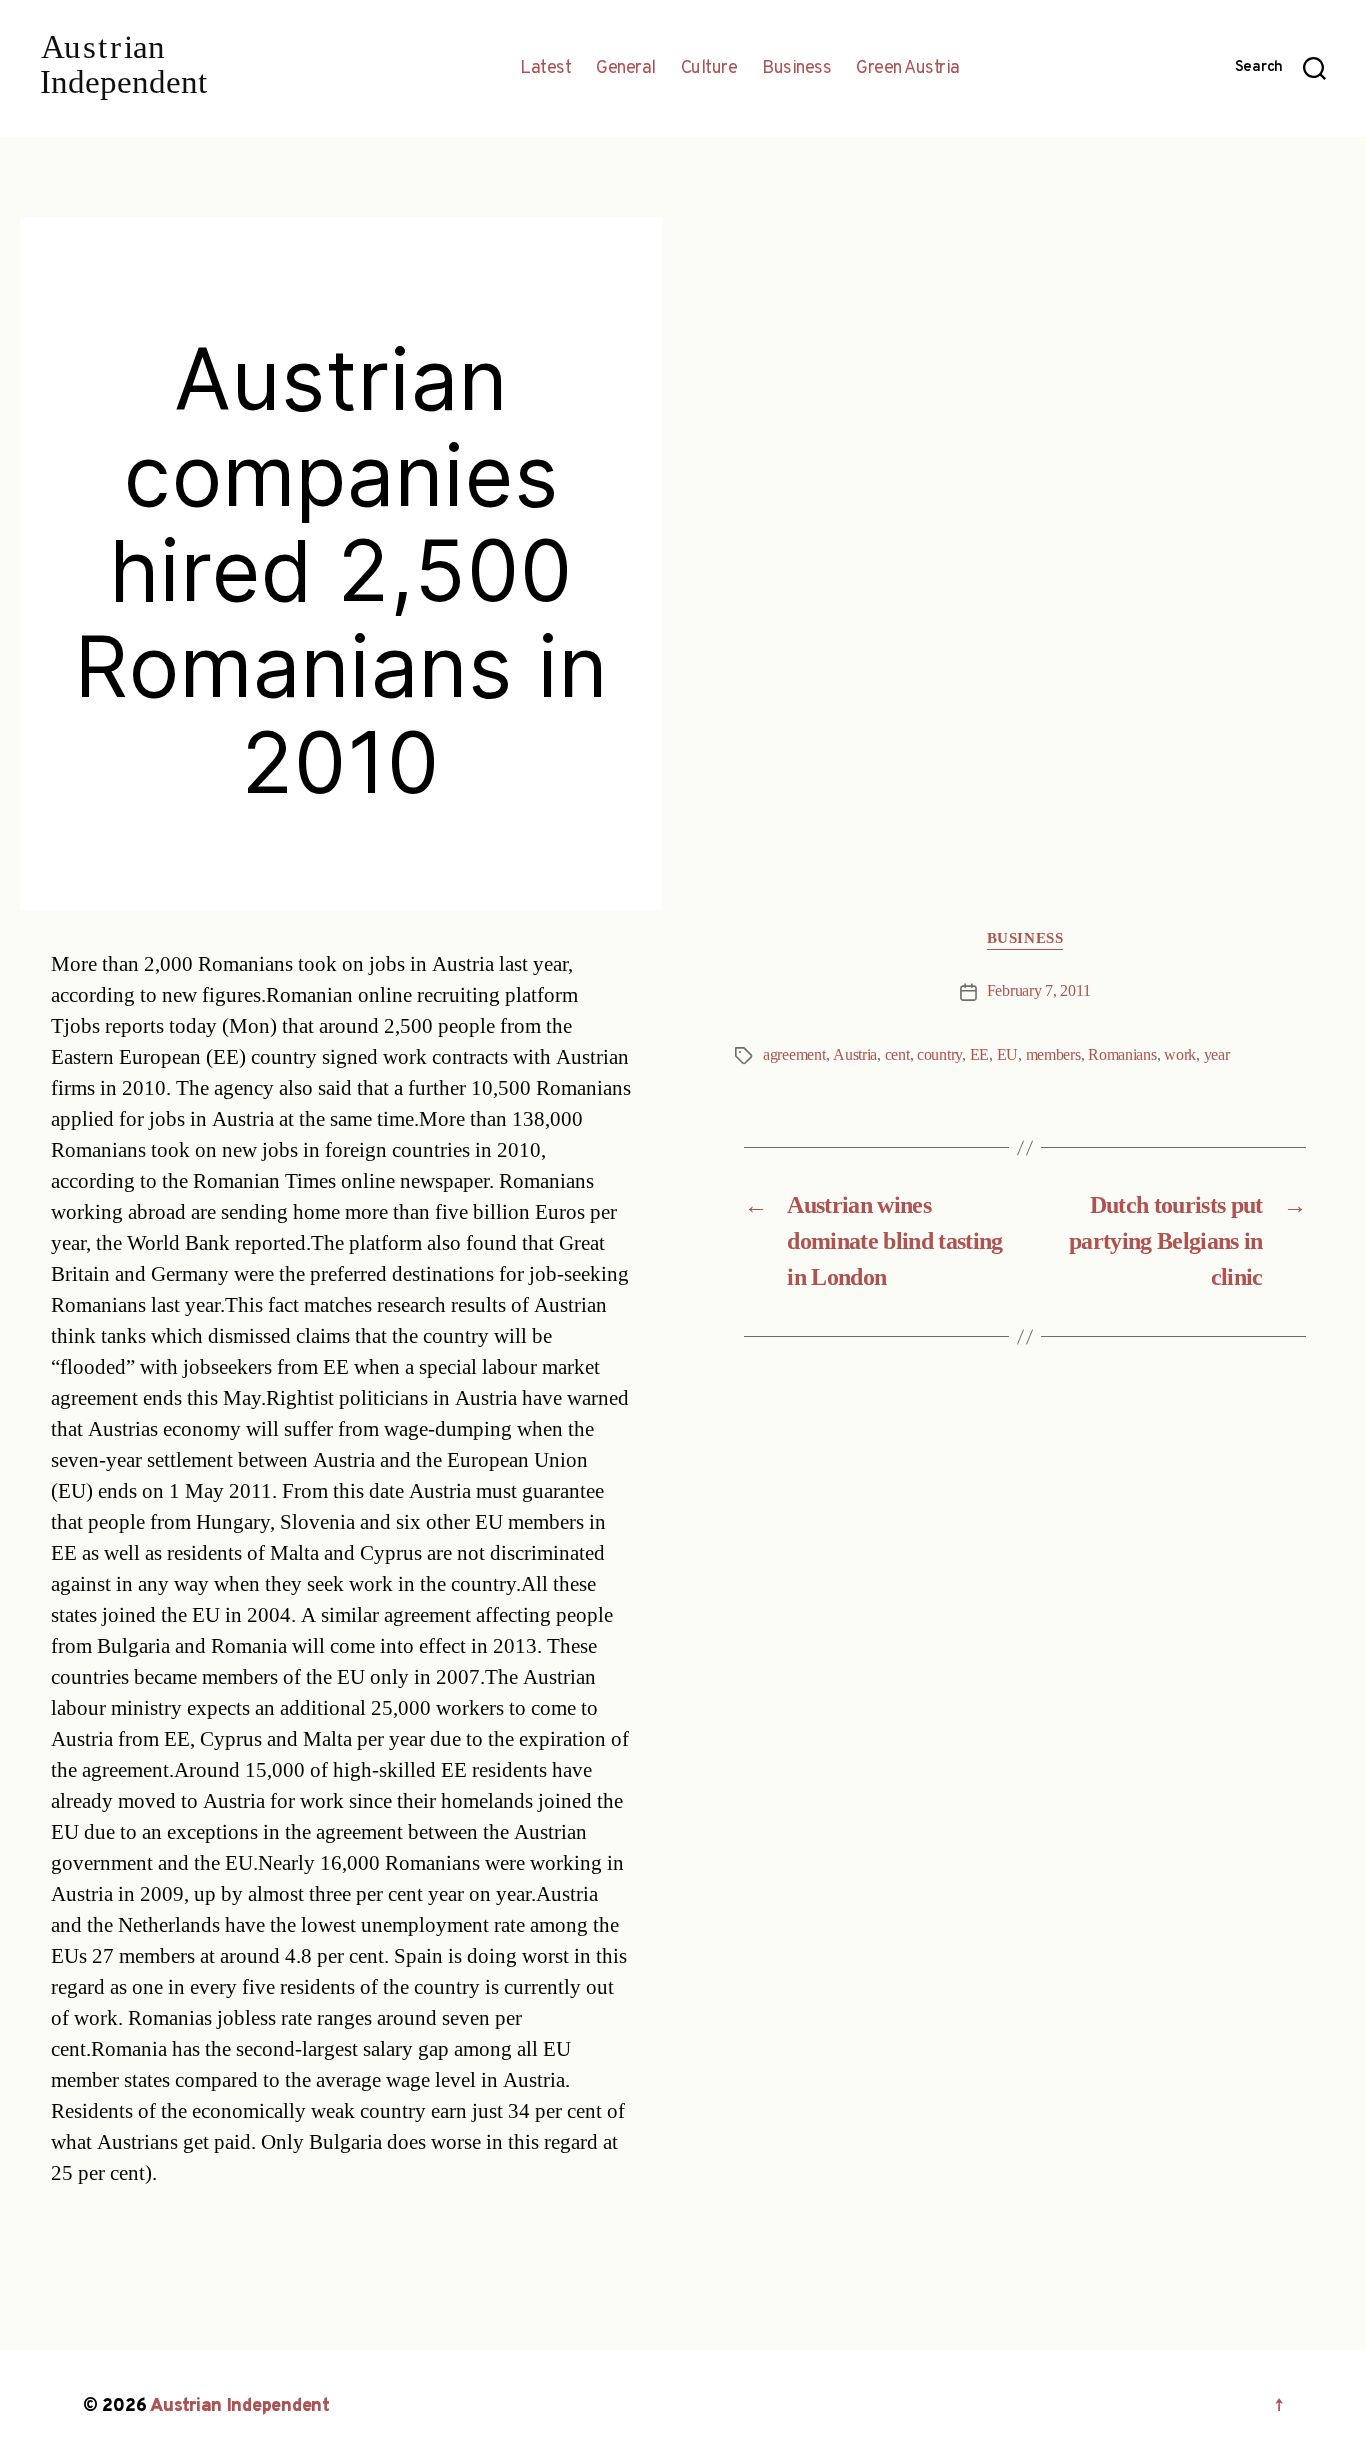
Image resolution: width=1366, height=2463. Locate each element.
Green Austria (908, 69)
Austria (855, 1055)
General (626, 69)
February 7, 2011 (1039, 991)
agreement (794, 1055)
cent (897, 1055)
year (1217, 1055)
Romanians (1122, 1055)
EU (1007, 1055)
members (1053, 1055)
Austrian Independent (240, 2406)
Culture (709, 69)
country (939, 1055)
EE (979, 1055)
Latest (545, 69)
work (1180, 1055)
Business (796, 69)
